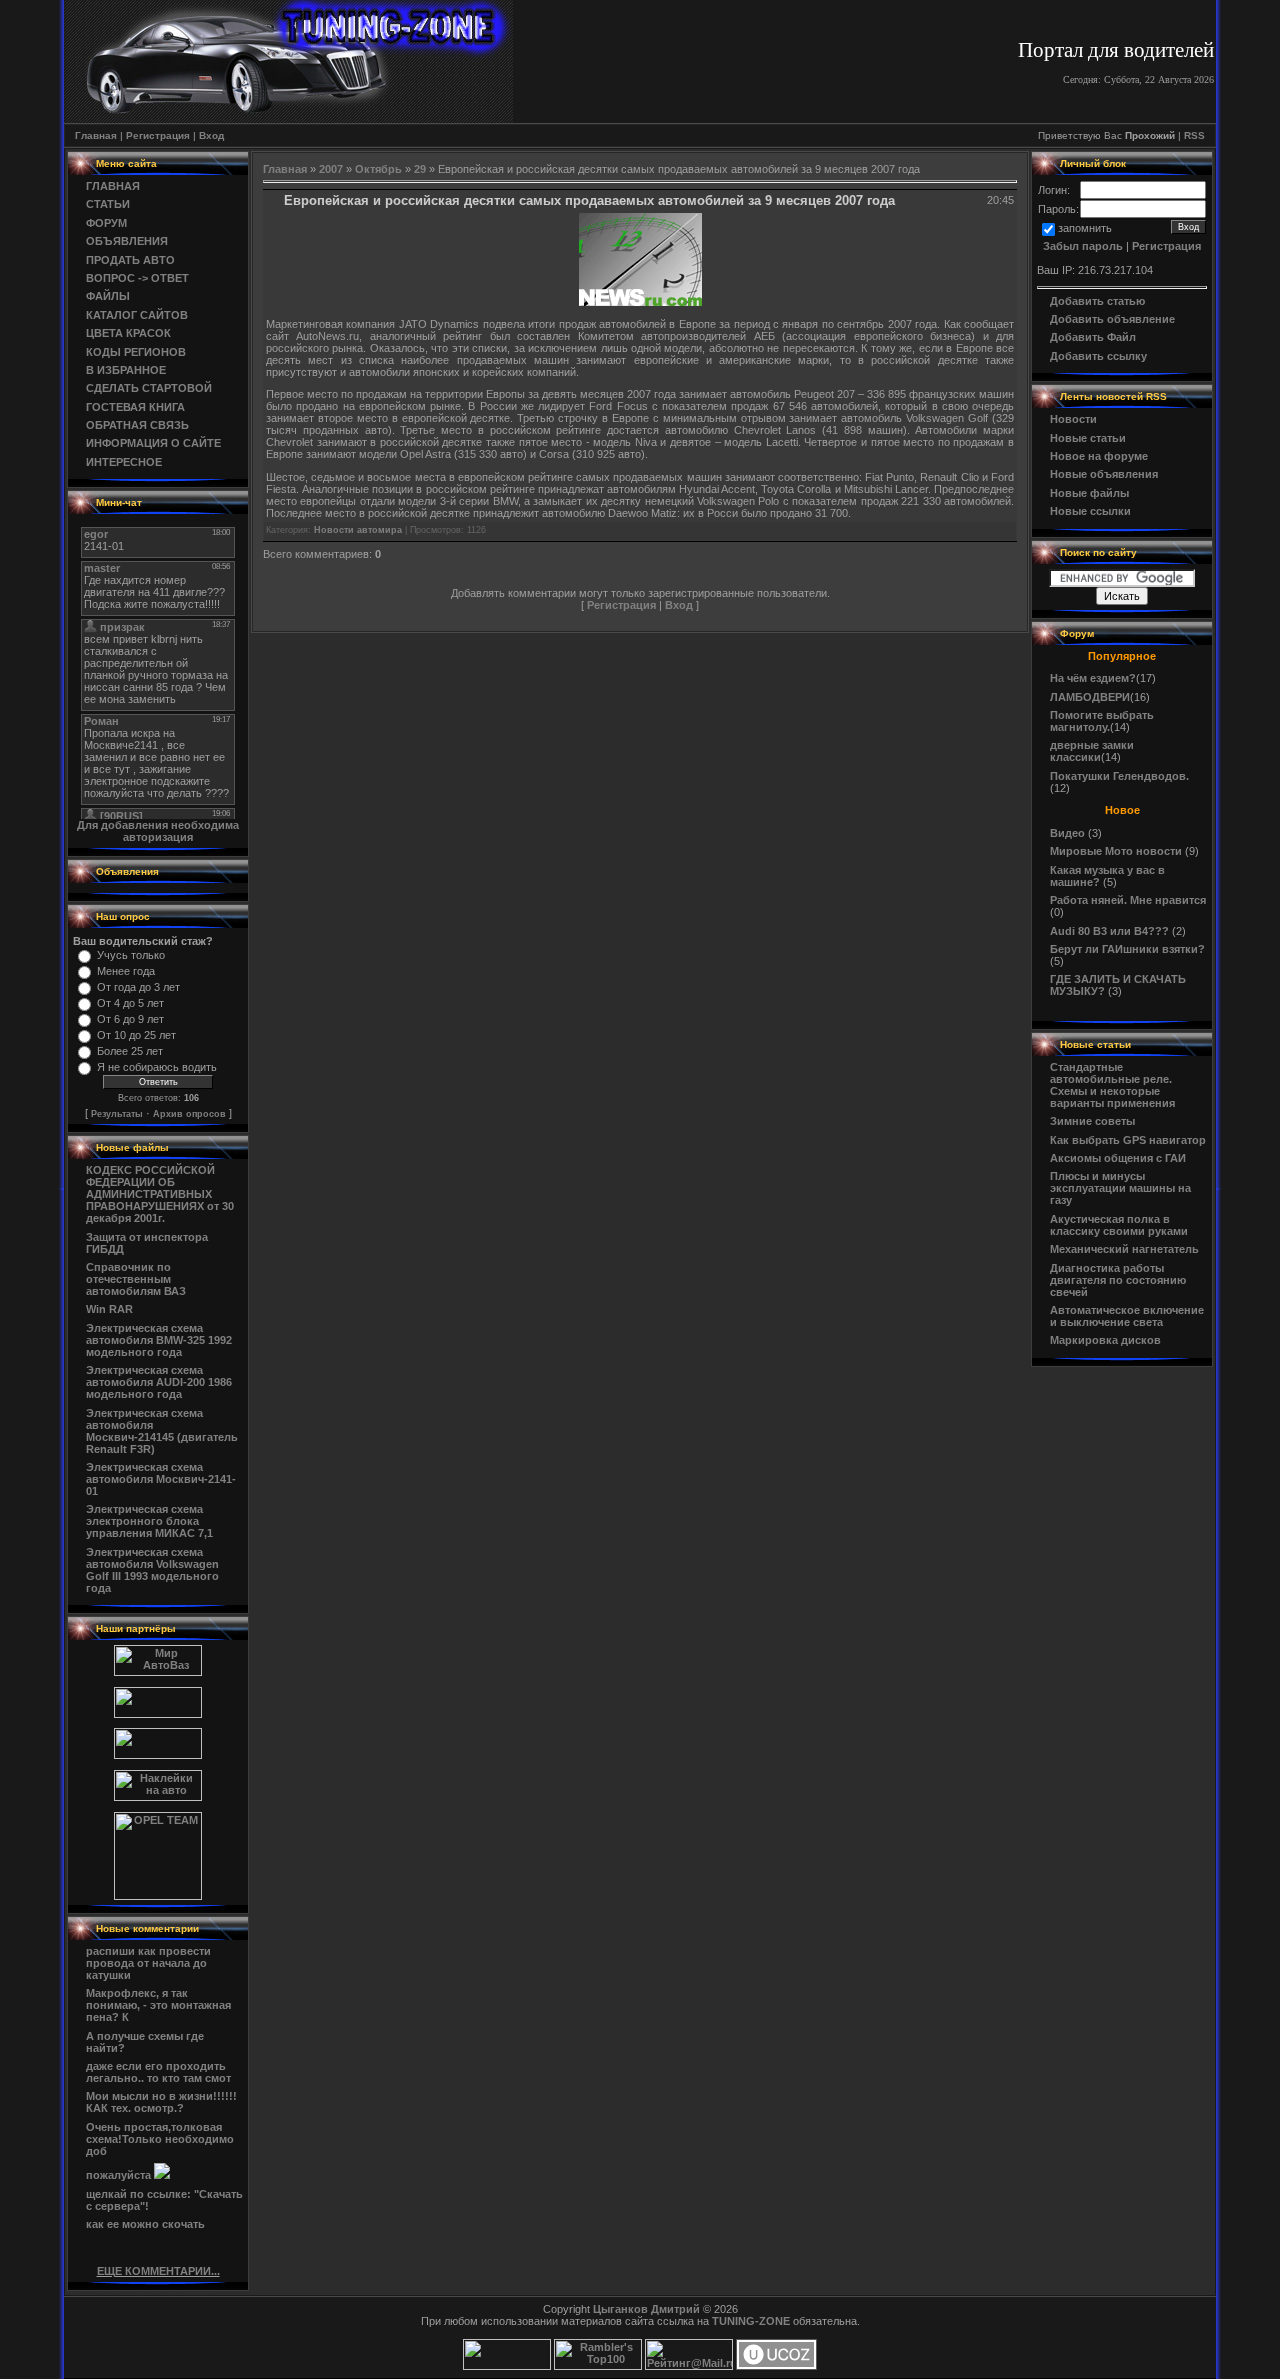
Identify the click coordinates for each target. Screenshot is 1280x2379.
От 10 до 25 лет (136, 1035)
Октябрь (378, 169)
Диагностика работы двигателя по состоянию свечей (1118, 1280)
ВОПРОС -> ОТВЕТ (137, 278)
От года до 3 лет (138, 987)
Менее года (126, 971)
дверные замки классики (1092, 751)
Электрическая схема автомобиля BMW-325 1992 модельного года (159, 1340)
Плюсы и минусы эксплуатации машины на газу (1120, 1188)
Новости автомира (358, 530)
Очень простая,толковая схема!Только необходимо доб (160, 2139)
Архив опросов (189, 1114)
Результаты (117, 1114)
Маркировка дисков (1105, 1340)
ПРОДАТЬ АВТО (130, 260)
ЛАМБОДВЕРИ (1090, 697)
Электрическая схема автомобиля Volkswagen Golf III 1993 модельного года (152, 1570)
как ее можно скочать (145, 2224)
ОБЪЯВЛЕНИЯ (127, 241)
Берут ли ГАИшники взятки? (1127, 949)
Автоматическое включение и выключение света (1127, 1316)
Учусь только (131, 955)
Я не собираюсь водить (157, 1067)
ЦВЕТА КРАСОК (128, 333)
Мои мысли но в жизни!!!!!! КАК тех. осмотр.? (161, 2102)
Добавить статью (1097, 301)
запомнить (1085, 228)
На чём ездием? (1093, 678)
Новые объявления (1104, 474)
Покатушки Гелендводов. (1119, 776)
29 (420, 169)
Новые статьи (1088, 438)
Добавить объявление (1112, 319)
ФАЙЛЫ (108, 296)
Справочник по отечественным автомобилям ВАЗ (136, 1279)
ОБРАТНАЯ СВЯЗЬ (137, 425)
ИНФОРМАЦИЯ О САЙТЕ (153, 443)
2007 (331, 169)
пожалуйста (120, 2175)
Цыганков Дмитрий (646, 2309)
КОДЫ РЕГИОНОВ (136, 352)
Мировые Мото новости (1116, 851)
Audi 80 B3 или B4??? (1109, 931)
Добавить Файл (1093, 337)
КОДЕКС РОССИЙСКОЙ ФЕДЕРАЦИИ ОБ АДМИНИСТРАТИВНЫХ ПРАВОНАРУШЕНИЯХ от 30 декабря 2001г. (160, 1194)
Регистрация (158, 135)
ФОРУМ (106, 223)
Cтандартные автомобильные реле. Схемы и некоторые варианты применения (1112, 1085)
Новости (1073, 419)
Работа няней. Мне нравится (1128, 900)
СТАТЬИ (108, 204)
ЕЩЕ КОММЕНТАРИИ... (158, 2271)
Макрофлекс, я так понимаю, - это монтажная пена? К (158, 2005)
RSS (1194, 135)
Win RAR (109, 1309)
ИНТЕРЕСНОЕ (124, 462)
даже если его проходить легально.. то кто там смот (158, 2072)
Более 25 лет (130, 1051)
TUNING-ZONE (751, 2321)
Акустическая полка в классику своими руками (1119, 1225)
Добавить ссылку (1098, 356)
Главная (96, 135)
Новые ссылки (1090, 511)
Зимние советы (1092, 1121)
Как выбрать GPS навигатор (1128, 1140)
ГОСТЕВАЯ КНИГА (135, 407)
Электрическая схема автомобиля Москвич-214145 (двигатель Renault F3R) (162, 1431)
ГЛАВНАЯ (113, 186)
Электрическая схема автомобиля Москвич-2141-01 (161, 1479)
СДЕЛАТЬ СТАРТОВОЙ (149, 388)
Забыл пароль (1083, 246)
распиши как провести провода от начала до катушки (148, 1963)
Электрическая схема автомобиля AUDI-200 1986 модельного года (159, 1382)
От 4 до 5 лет (130, 1003)
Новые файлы (1089, 493)
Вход (211, 135)
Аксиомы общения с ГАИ (1118, 1158)
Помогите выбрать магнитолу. (1102, 721)
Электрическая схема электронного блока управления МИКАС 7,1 (149, 1521)
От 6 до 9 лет (130, 1019)
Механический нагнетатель (1124, 1249)
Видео (1067, 833)
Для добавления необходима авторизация (158, 831)
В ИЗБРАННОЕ (126, 370)
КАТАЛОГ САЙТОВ (137, 315)
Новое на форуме (1099, 456)
